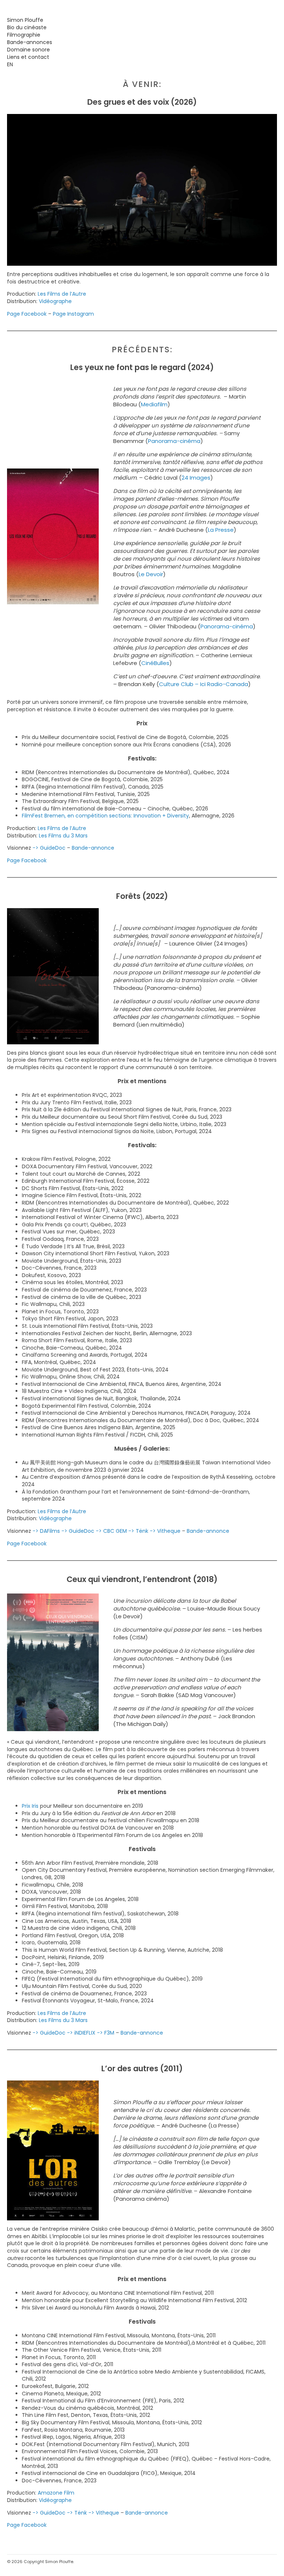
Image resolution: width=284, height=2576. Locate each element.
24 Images (196, 478)
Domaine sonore (28, 50)
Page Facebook (27, 314)
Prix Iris (30, 1806)
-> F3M (106, 2033)
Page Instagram (73, 314)
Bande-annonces (30, 42)
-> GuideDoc (49, 848)
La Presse (221, 530)
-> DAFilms (46, 1531)
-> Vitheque (165, 1531)
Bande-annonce (93, 848)
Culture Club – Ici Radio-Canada (204, 684)
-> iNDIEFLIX (81, 2033)
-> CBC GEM (111, 1531)
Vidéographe (55, 301)
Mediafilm (154, 404)
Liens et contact (28, 57)
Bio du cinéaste (27, 27)
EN (10, 64)
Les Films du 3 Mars (63, 836)
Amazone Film (56, 2493)
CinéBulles (155, 663)
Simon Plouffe (25, 20)
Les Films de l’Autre (62, 294)
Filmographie (24, 35)
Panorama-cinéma (174, 441)
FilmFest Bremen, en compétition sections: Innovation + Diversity (105, 816)
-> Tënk (138, 1531)
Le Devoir (151, 574)
